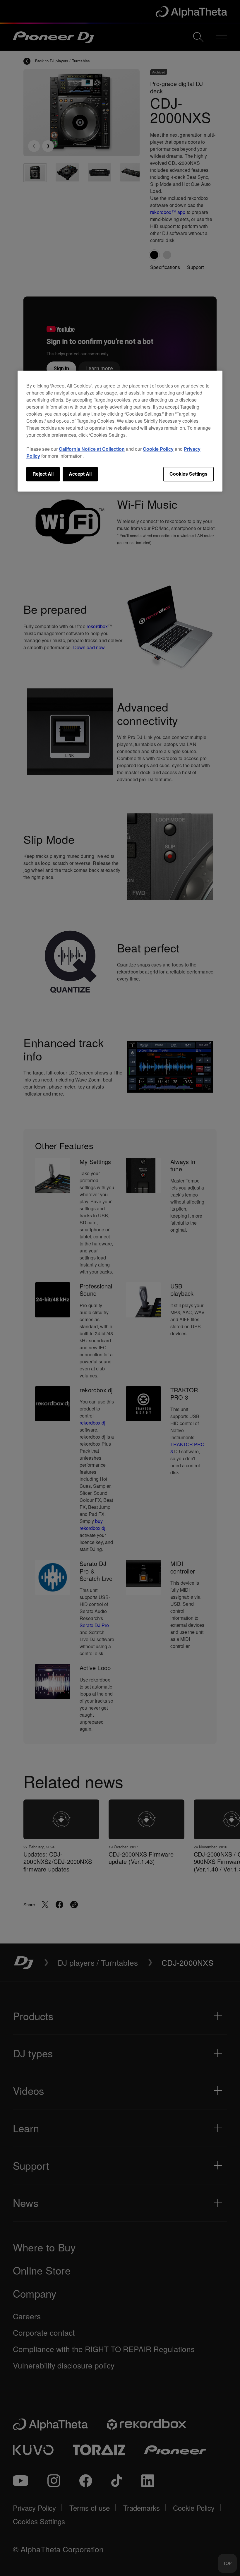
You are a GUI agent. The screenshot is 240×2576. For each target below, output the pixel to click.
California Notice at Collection (92, 449)
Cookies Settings (188, 474)
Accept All (80, 474)
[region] (120, 431)
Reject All (43, 474)
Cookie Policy (158, 449)
